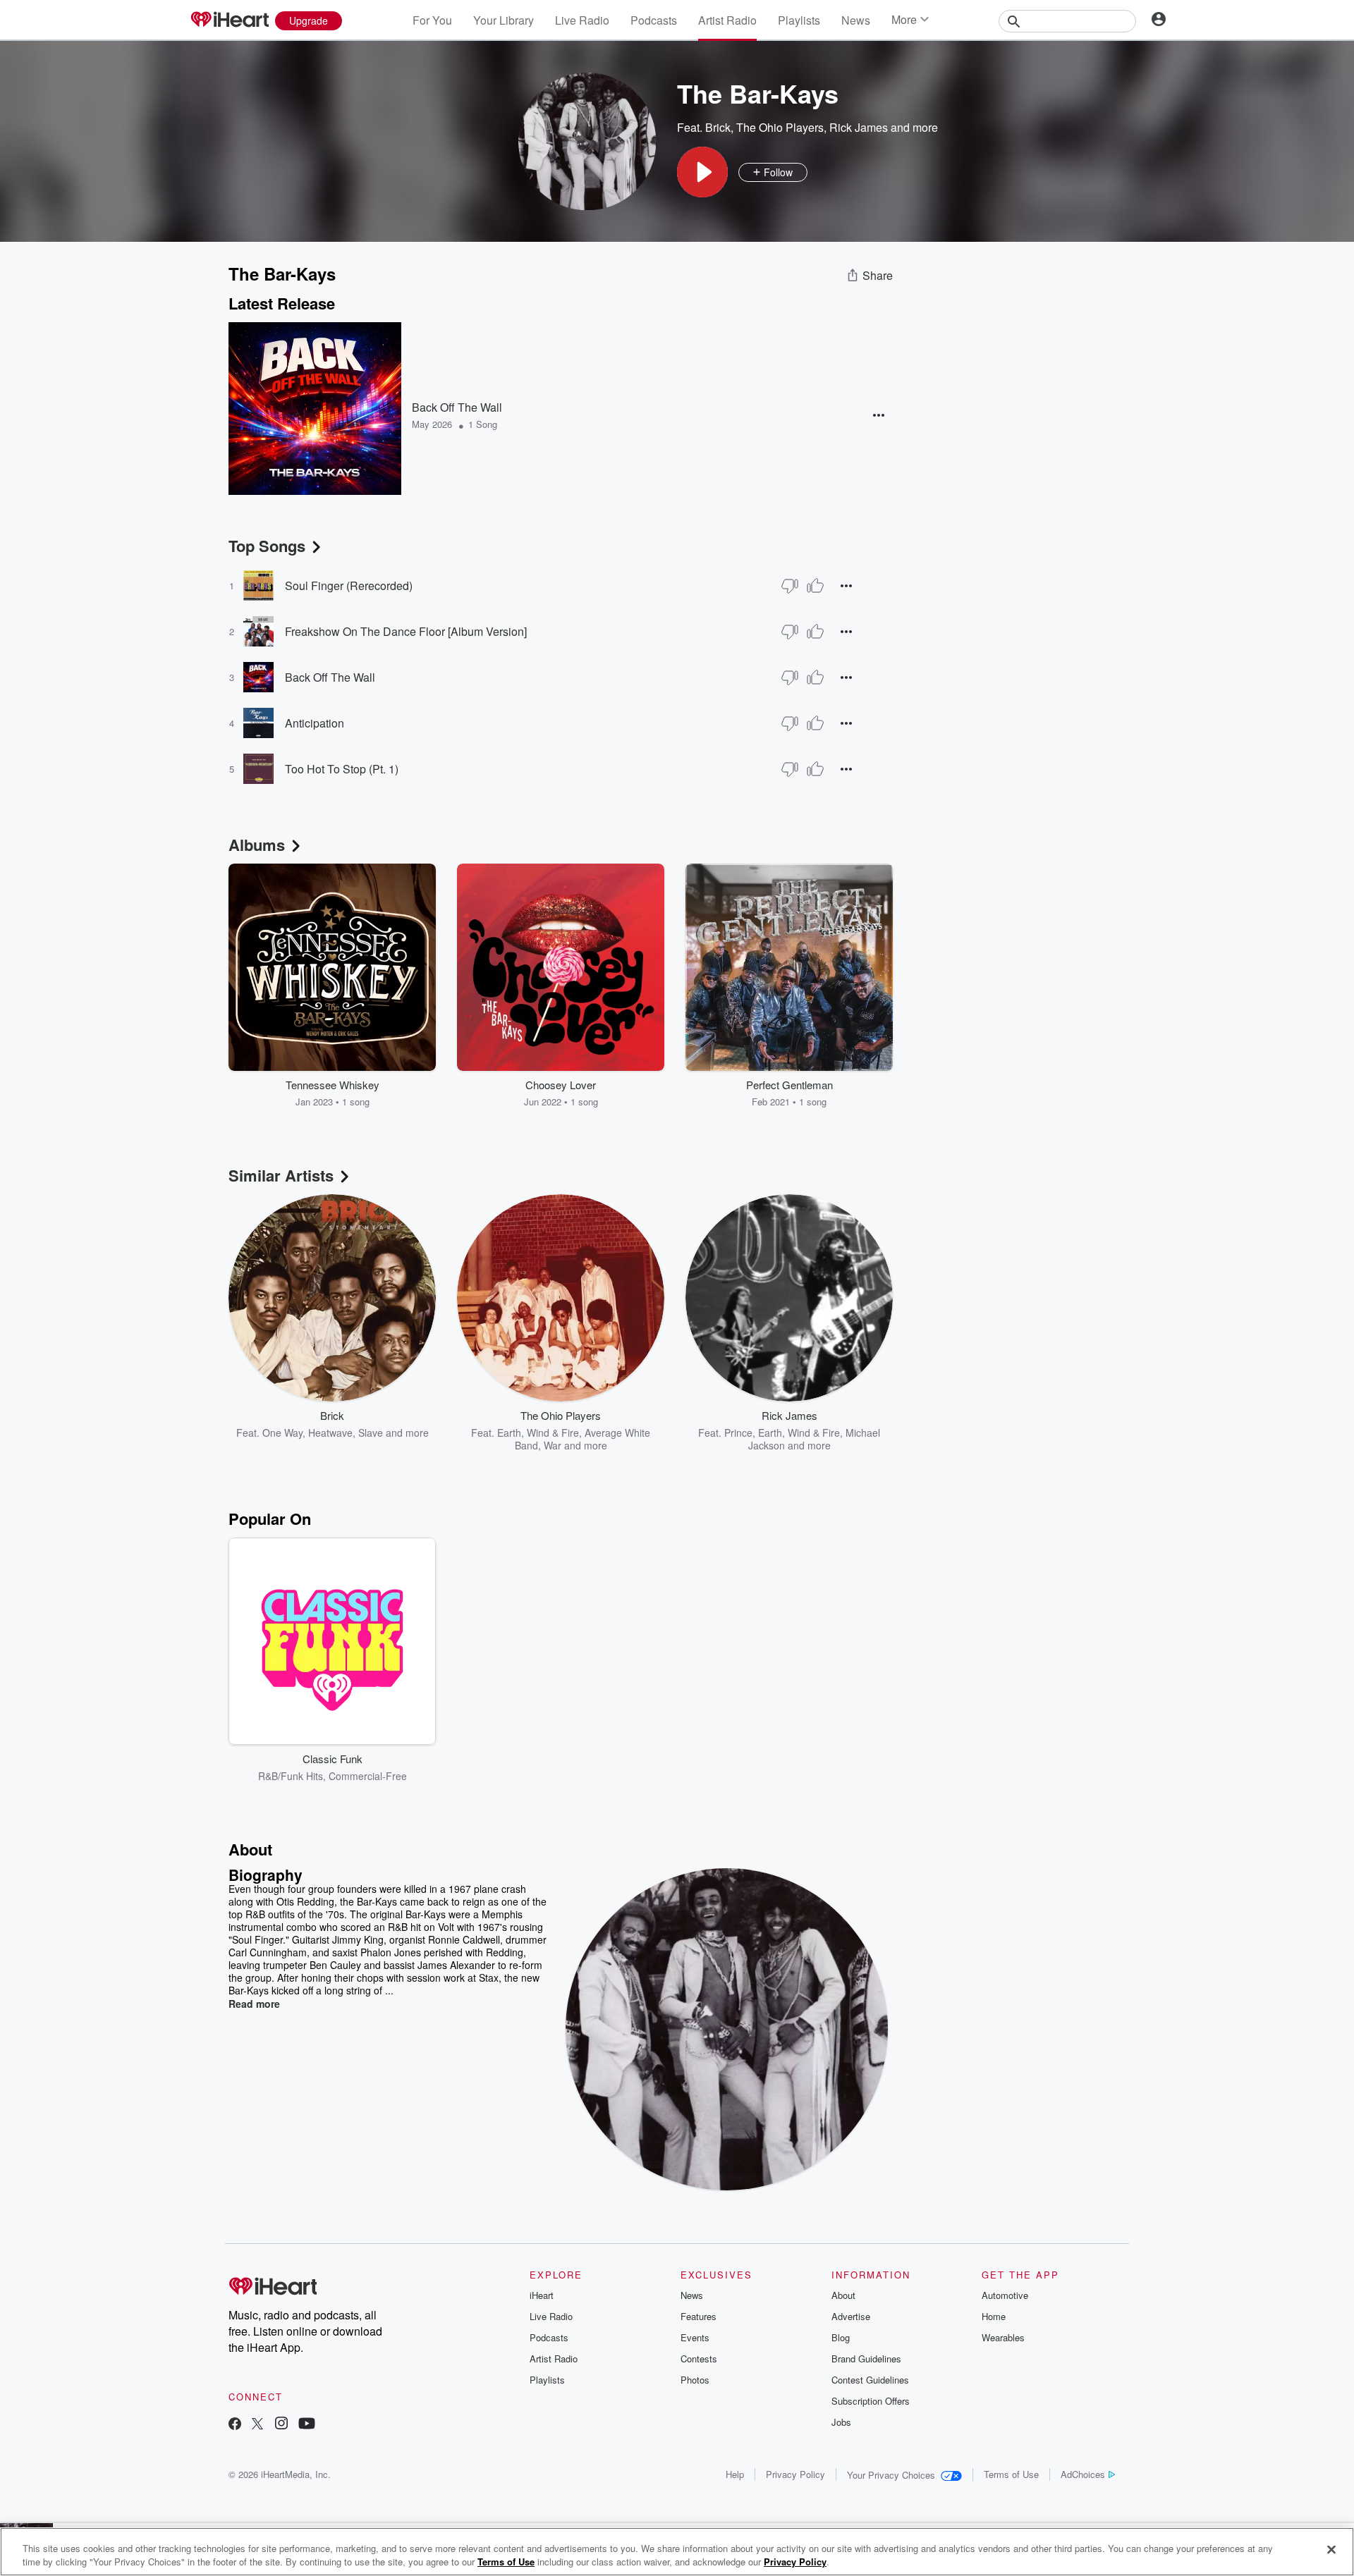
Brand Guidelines (866, 2359)
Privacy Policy (795, 2474)
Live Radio (582, 20)
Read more (254, 2004)
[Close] (1331, 2550)
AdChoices (1083, 2474)
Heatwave (330, 1433)
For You (432, 20)
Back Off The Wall (457, 407)
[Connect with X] (257, 2425)
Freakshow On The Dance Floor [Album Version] (406, 631)
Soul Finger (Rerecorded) (349, 585)
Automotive (1005, 2295)
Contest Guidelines (870, 2380)
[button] (702, 172)
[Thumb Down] (790, 586)
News (856, 20)
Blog (841, 2337)
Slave (371, 1433)
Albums (257, 845)
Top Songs (267, 546)
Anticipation (315, 723)
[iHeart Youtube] (307, 2425)
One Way (282, 1433)
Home (994, 2316)
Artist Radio (727, 20)
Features (699, 2316)
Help (735, 2474)
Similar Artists (281, 1175)
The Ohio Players (780, 127)
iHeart (542, 2295)
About (843, 2295)
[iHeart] (229, 20)
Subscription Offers (871, 2401)
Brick (718, 127)
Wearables (1003, 2337)
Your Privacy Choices (891, 2475)
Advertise (851, 2316)
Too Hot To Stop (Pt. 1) (342, 769)
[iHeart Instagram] (281, 2425)
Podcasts (654, 20)
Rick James (859, 127)
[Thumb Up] (815, 586)
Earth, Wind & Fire (538, 1433)
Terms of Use (1011, 2474)
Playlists (799, 20)
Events (695, 2337)
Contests (699, 2359)
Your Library (504, 20)
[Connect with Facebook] (235, 2425)
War (553, 1445)
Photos (695, 2380)
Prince (738, 1433)
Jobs (841, 2422)
